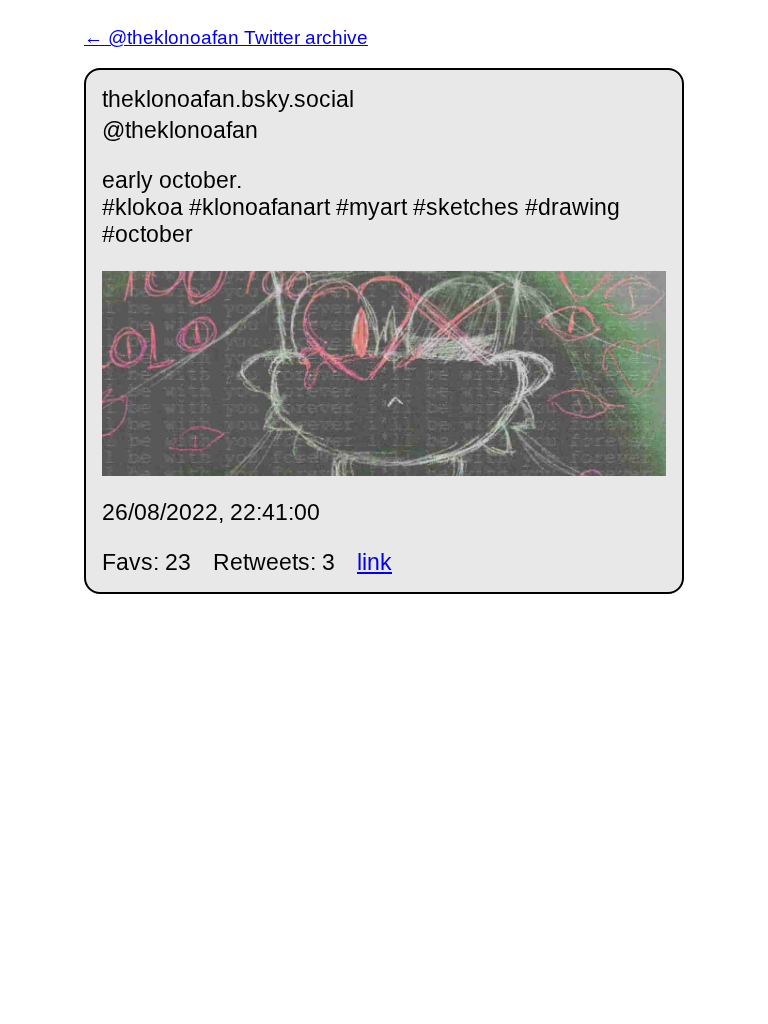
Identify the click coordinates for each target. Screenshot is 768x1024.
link (374, 562)
